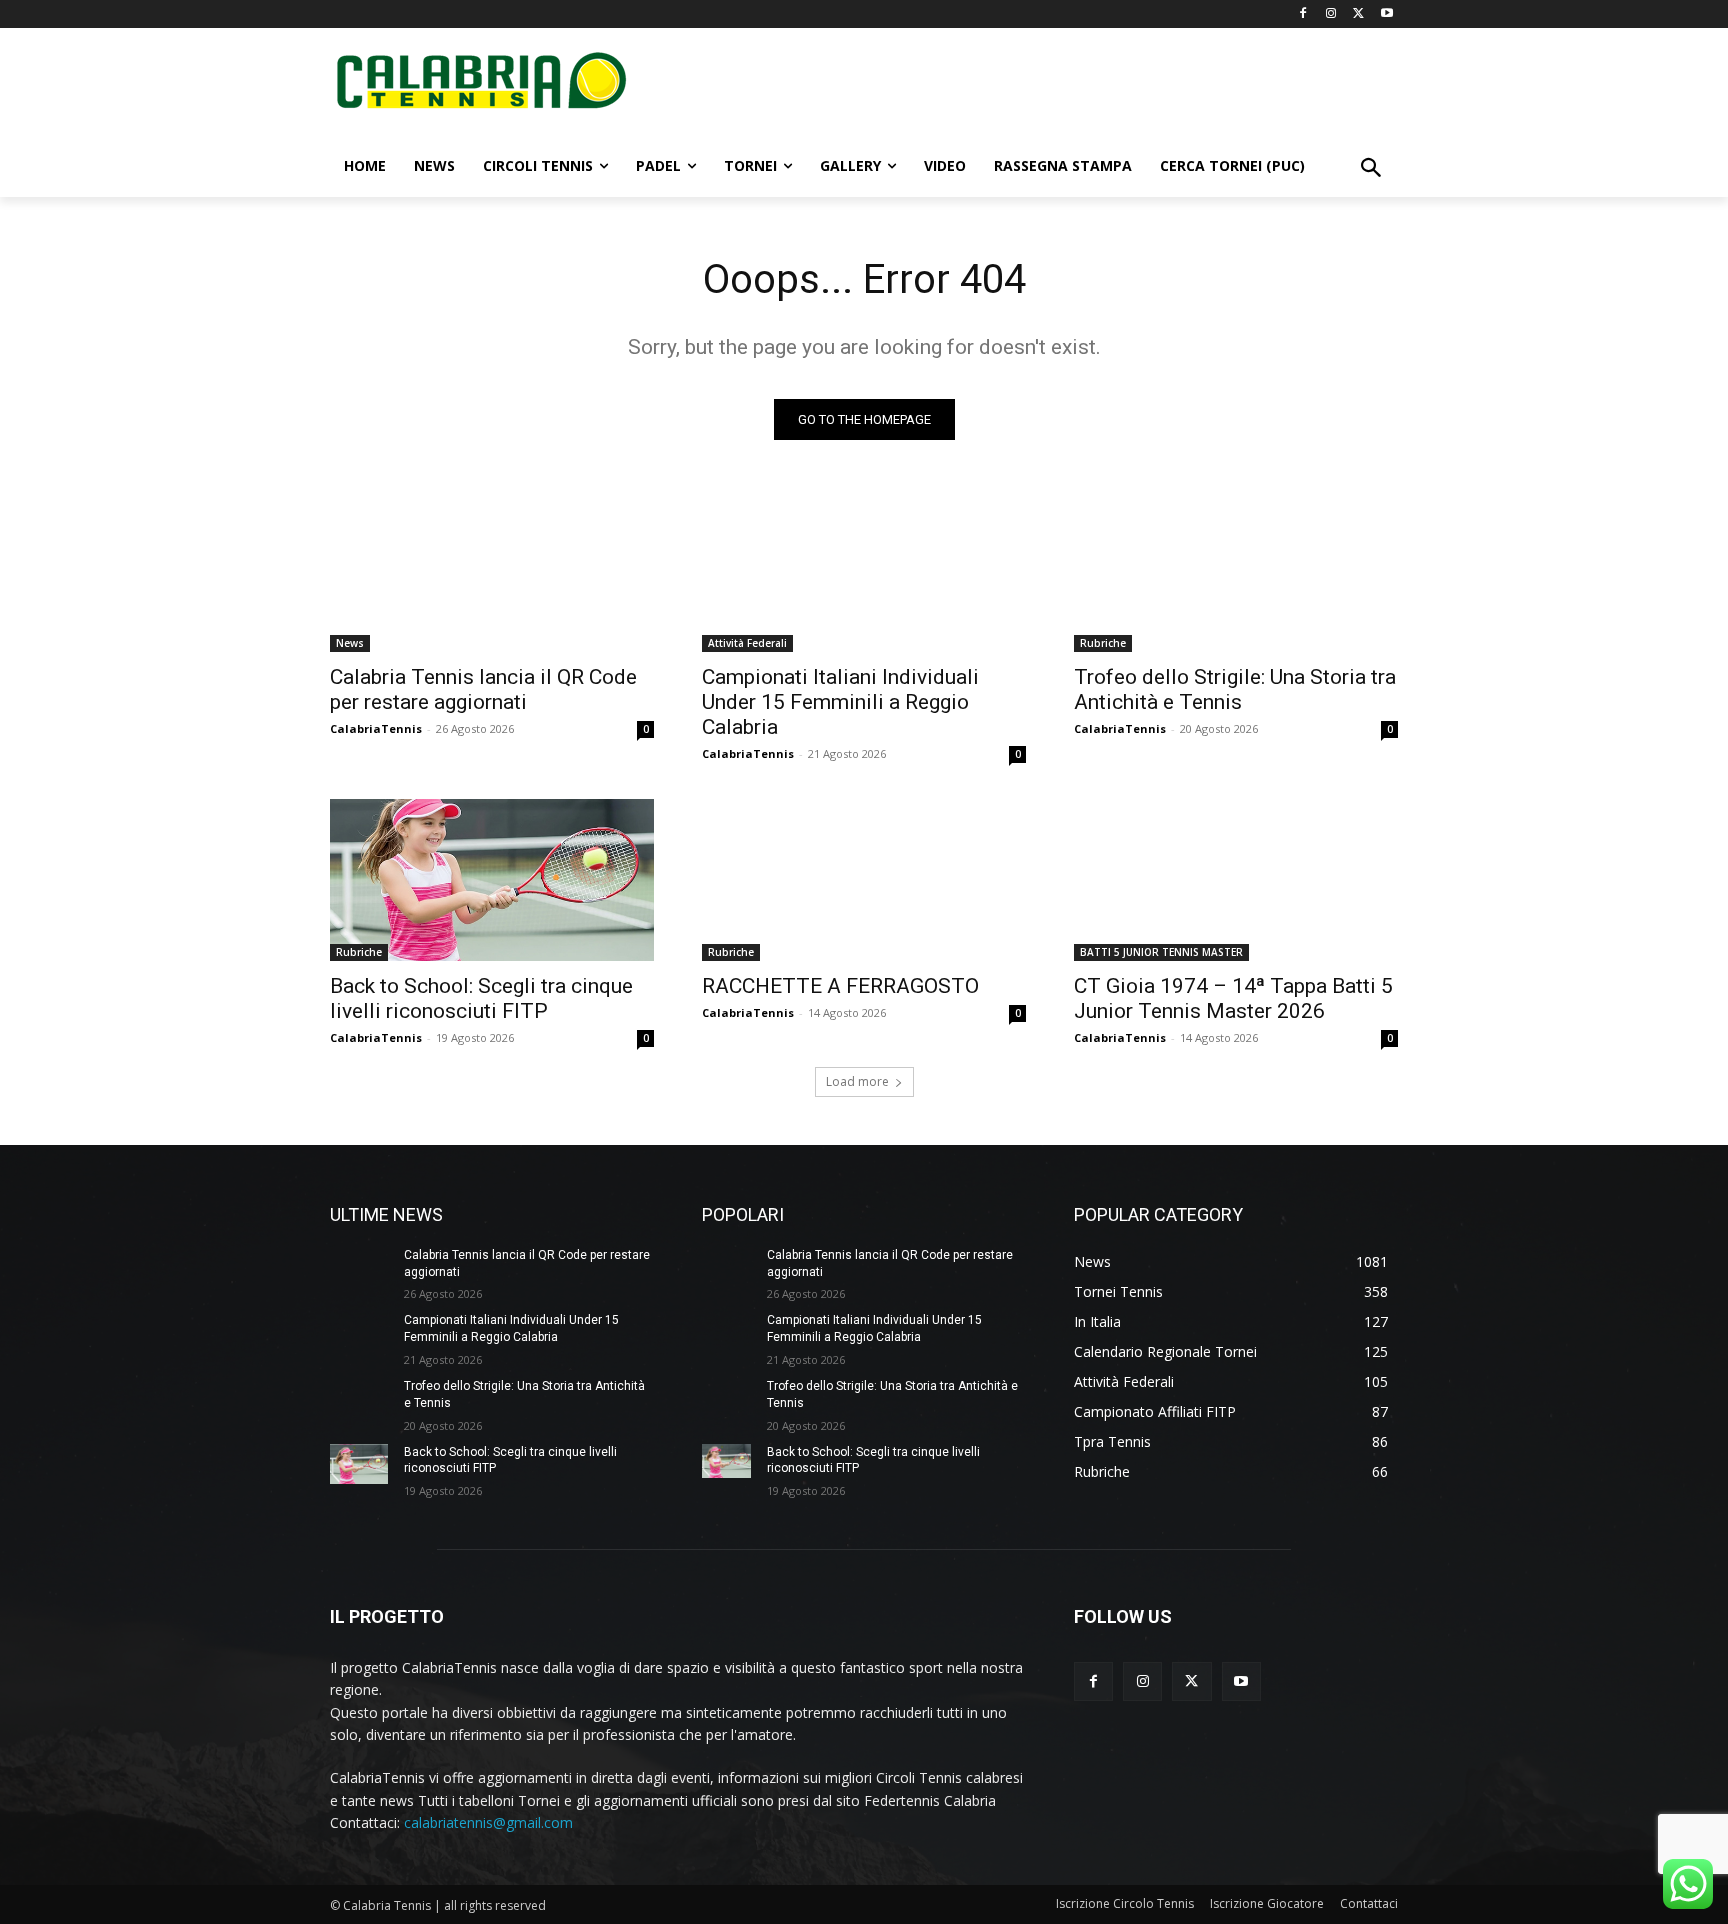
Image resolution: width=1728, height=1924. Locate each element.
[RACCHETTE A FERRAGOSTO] (864, 880)
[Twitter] (1358, 14)
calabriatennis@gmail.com (488, 1822)
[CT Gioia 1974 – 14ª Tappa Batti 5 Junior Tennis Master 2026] (1236, 880)
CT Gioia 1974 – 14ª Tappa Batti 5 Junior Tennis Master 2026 (1233, 998)
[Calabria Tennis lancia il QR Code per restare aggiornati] (492, 571)
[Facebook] (1303, 14)
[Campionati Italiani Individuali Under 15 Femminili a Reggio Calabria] (864, 571)
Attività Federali (747, 643)
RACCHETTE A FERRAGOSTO (840, 986)
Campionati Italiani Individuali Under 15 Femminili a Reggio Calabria (840, 702)
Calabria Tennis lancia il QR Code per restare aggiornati (483, 689)
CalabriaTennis (376, 728)
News (350, 643)
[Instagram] (1331, 14)
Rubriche (1103, 643)
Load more (857, 1081)
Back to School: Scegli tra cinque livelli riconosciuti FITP (481, 998)
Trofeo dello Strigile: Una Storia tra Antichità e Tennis (1235, 689)
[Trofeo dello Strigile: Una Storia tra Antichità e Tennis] (1236, 571)
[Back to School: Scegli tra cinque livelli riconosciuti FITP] (492, 880)
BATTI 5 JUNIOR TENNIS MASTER (1161, 952)
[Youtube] (1386, 14)
